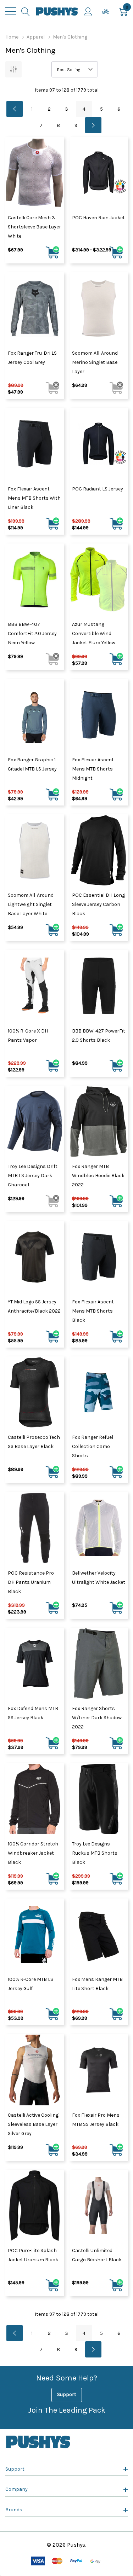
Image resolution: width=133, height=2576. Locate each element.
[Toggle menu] (11, 11)
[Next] (93, 125)
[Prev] (15, 109)
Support (67, 2394)
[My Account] (88, 11)
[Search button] (26, 11)
